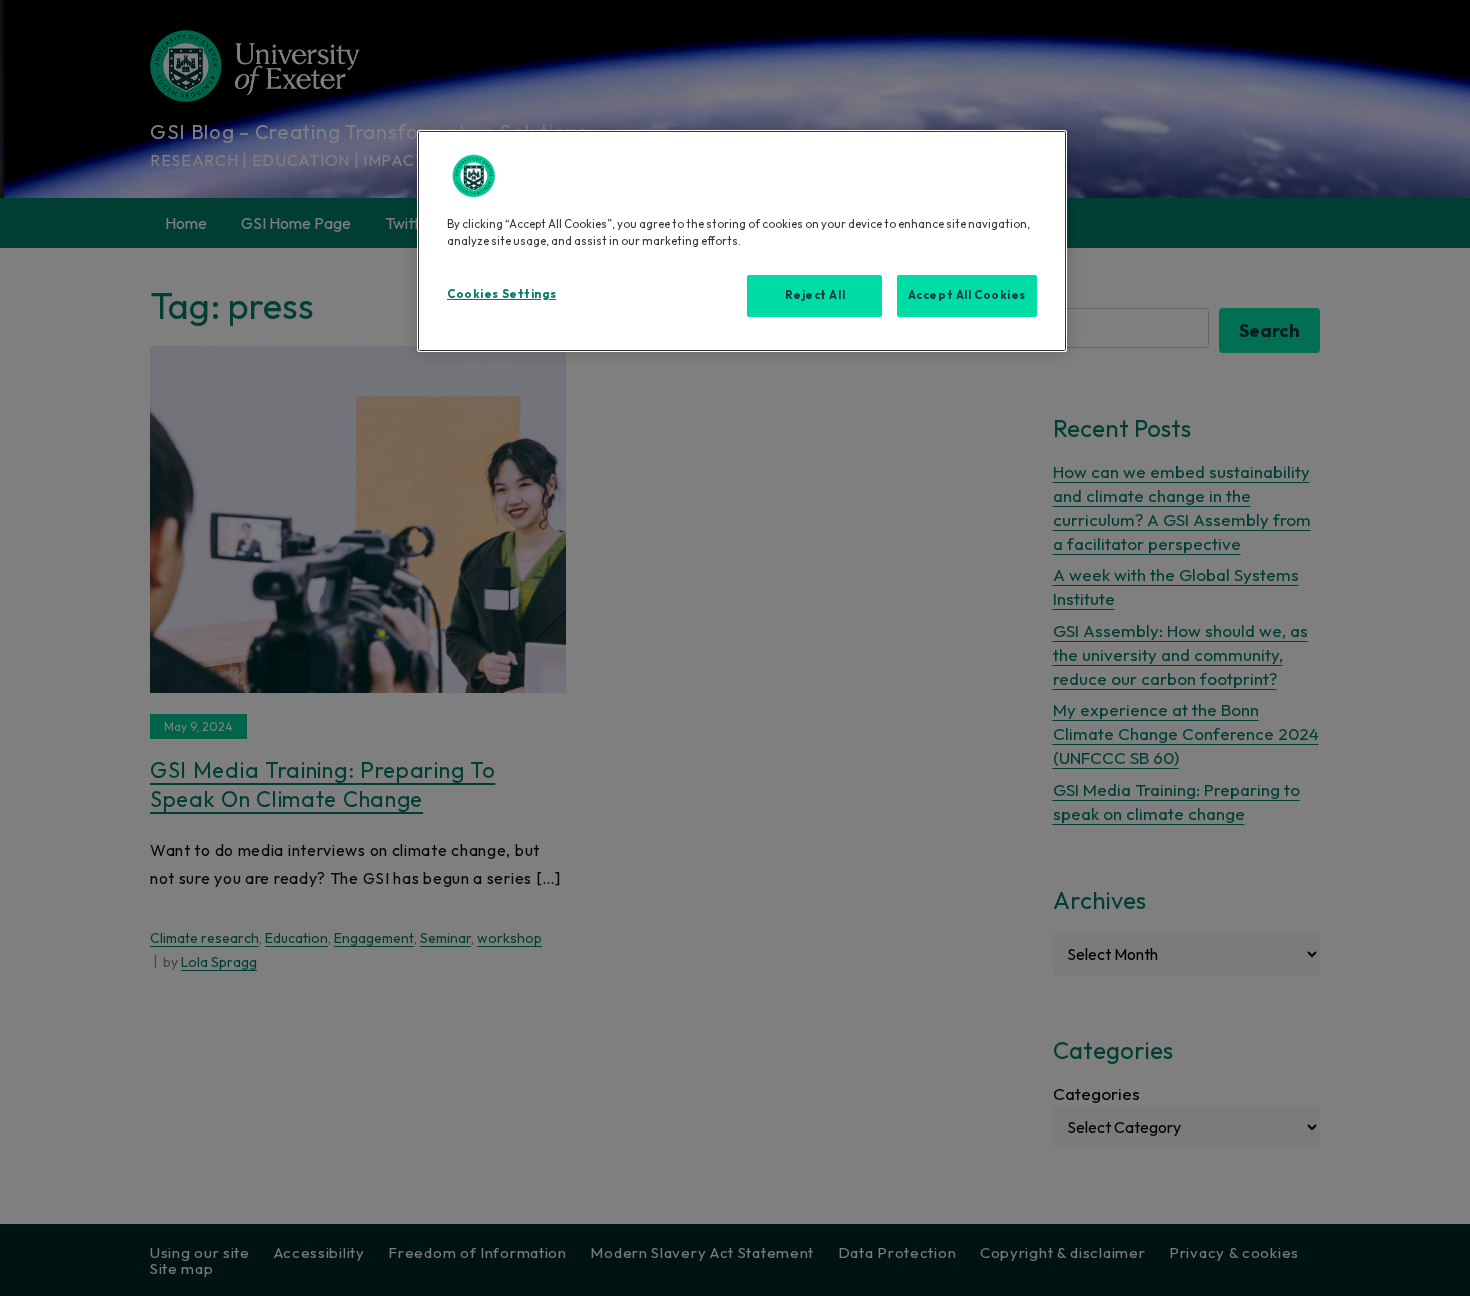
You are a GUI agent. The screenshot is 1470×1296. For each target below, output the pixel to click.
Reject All (815, 295)
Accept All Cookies (967, 295)
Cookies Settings (501, 294)
